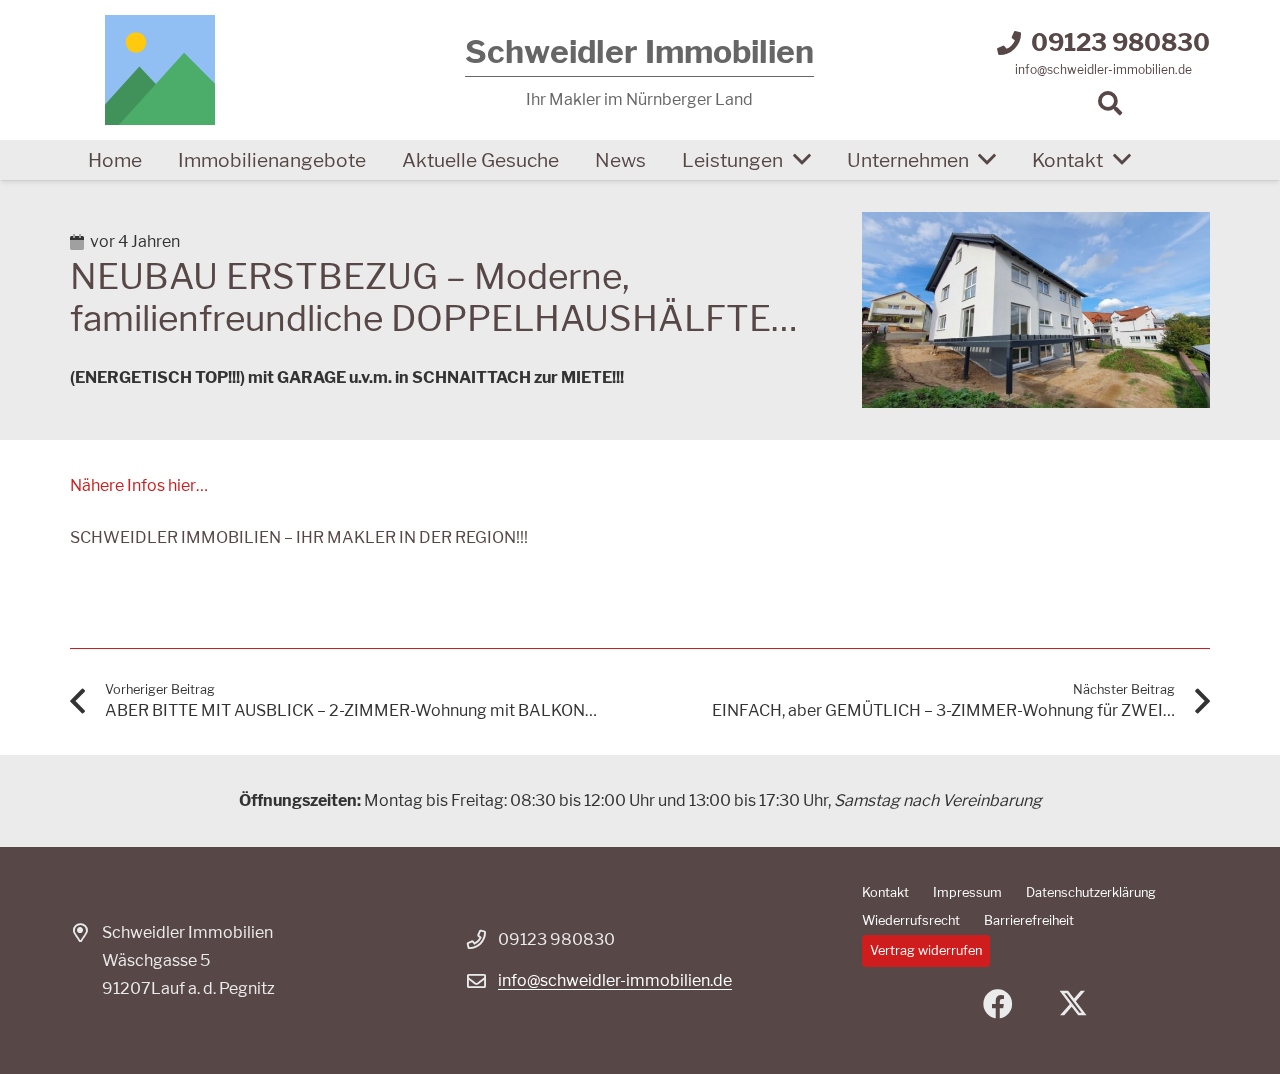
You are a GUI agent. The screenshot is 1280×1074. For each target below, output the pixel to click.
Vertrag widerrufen (926, 950)
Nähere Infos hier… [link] (139, 485)
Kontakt (885, 892)
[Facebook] (998, 1004)
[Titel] (160, 70)
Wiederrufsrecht (911, 920)
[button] (1109, 103)
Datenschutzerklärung (1091, 892)
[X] (1073, 1004)
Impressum (967, 892)
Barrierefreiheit (1029, 920)
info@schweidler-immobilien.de (615, 980)
